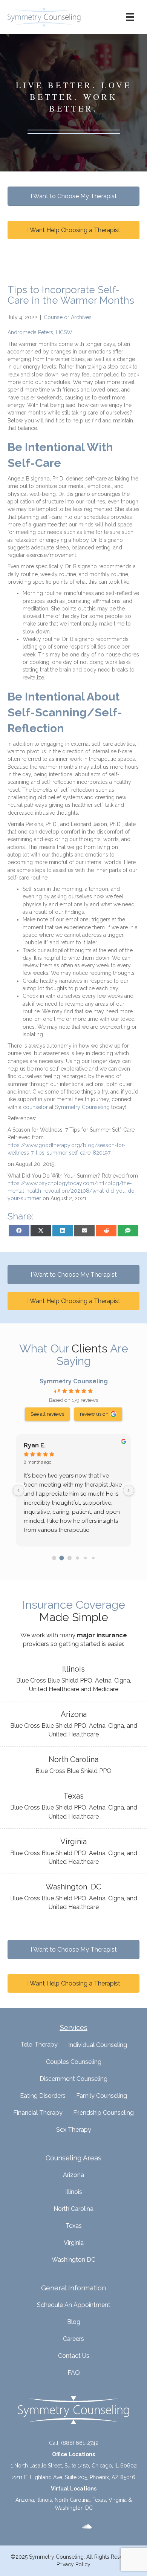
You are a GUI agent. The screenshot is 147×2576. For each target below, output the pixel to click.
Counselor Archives (68, 317)
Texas (74, 2226)
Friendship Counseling (103, 2113)
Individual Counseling (98, 2045)
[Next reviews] (129, 1490)
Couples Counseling (74, 2062)
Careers (73, 2339)
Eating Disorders (43, 2096)
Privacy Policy (73, 2564)
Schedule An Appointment (74, 2305)
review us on (94, 1414)
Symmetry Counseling (74, 1381)
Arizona (73, 2175)
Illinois (74, 2192)
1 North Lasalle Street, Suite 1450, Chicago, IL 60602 (74, 2466)
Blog (74, 2322)
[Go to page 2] (70, 1558)
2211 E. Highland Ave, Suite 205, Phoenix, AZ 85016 (74, 2477)
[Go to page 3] (77, 1558)
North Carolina (73, 2209)
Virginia (74, 2243)
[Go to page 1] (62, 1558)
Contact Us (74, 2356)
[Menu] (130, 17)
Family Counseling (102, 2096)
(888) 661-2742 (80, 2443)
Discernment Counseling (73, 2079)
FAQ (74, 2373)
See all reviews (47, 1414)
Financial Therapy (38, 2113)
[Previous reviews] (18, 1490)
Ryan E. (35, 1445)
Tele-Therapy (39, 2044)
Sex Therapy (74, 2130)
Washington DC (73, 2260)
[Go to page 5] (93, 1558)
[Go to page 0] (54, 1558)
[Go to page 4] (85, 1558)
